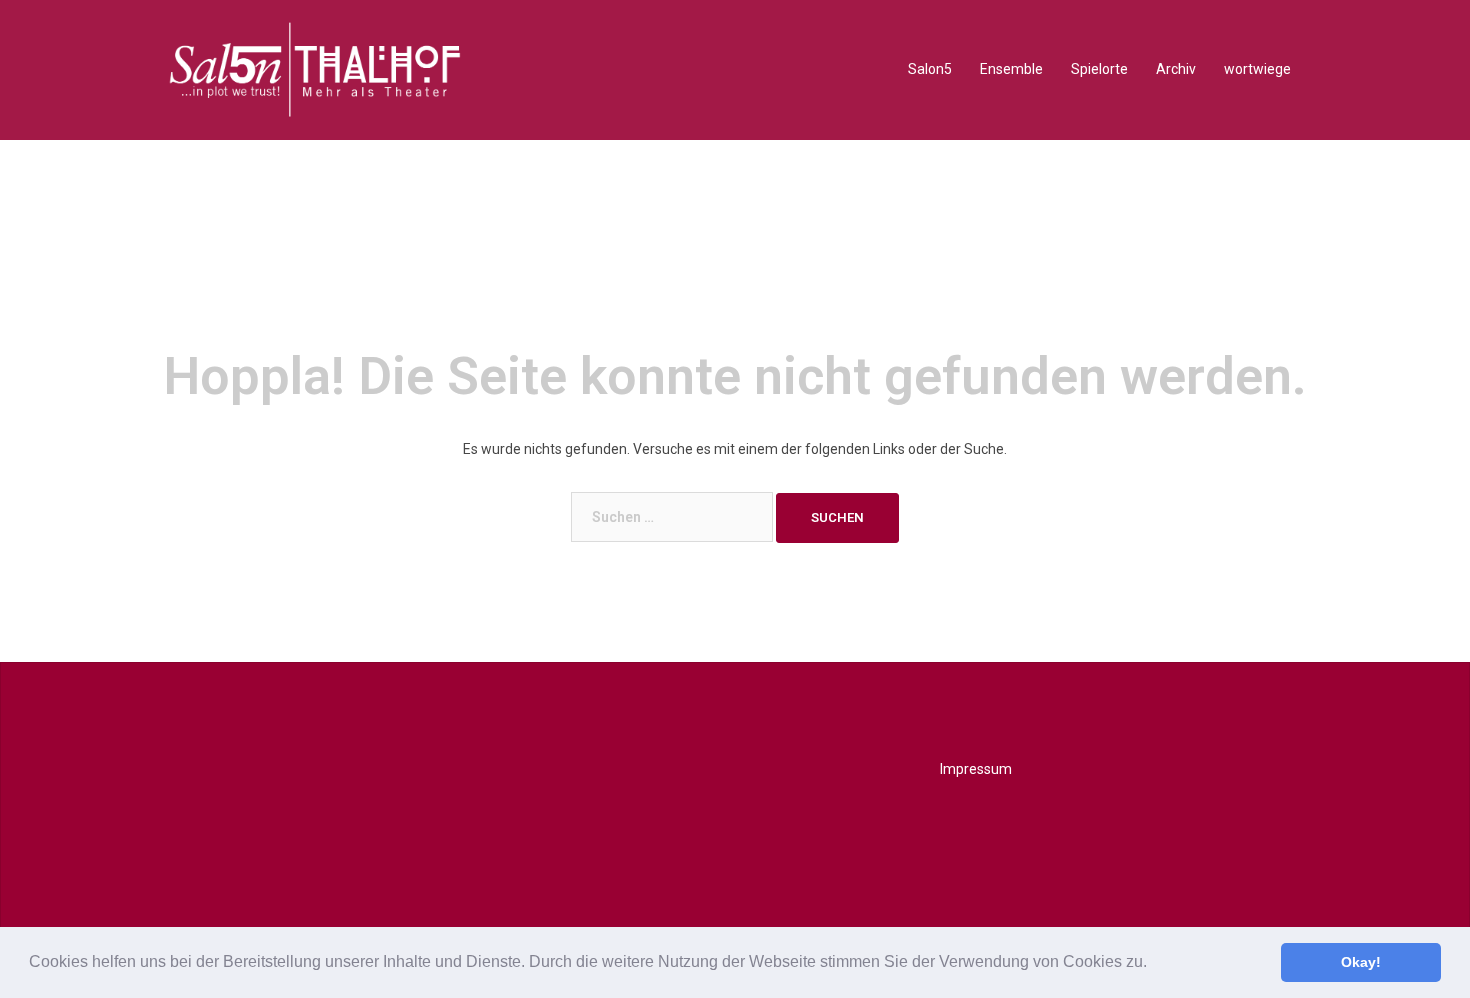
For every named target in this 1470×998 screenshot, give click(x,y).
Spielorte (1099, 69)
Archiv (1176, 69)
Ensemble (1011, 69)
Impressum (976, 769)
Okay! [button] (1361, 962)
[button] (1154, 964)
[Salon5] (315, 69)
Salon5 (930, 69)
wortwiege (1257, 69)
